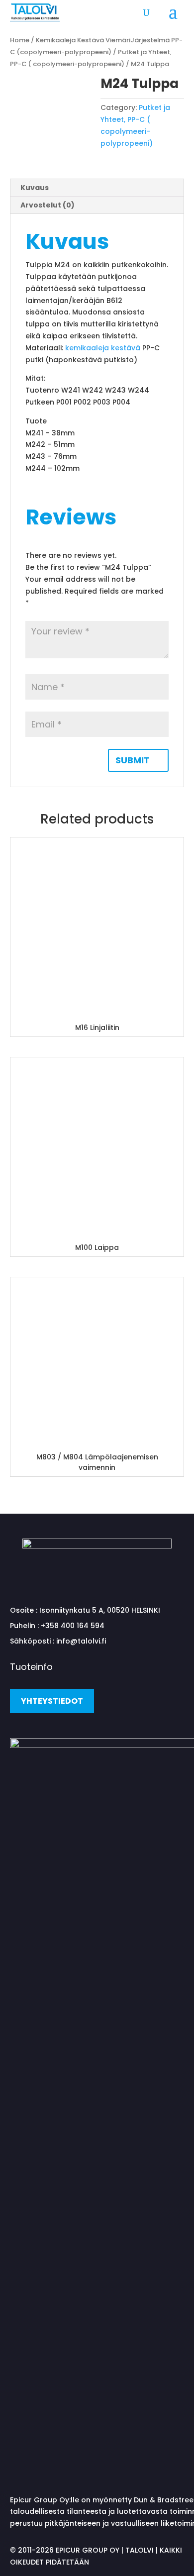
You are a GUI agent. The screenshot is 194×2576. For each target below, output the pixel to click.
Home (20, 40)
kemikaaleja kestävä (103, 348)
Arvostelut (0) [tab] (48, 205)
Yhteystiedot (52, 1701)
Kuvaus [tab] (35, 188)
